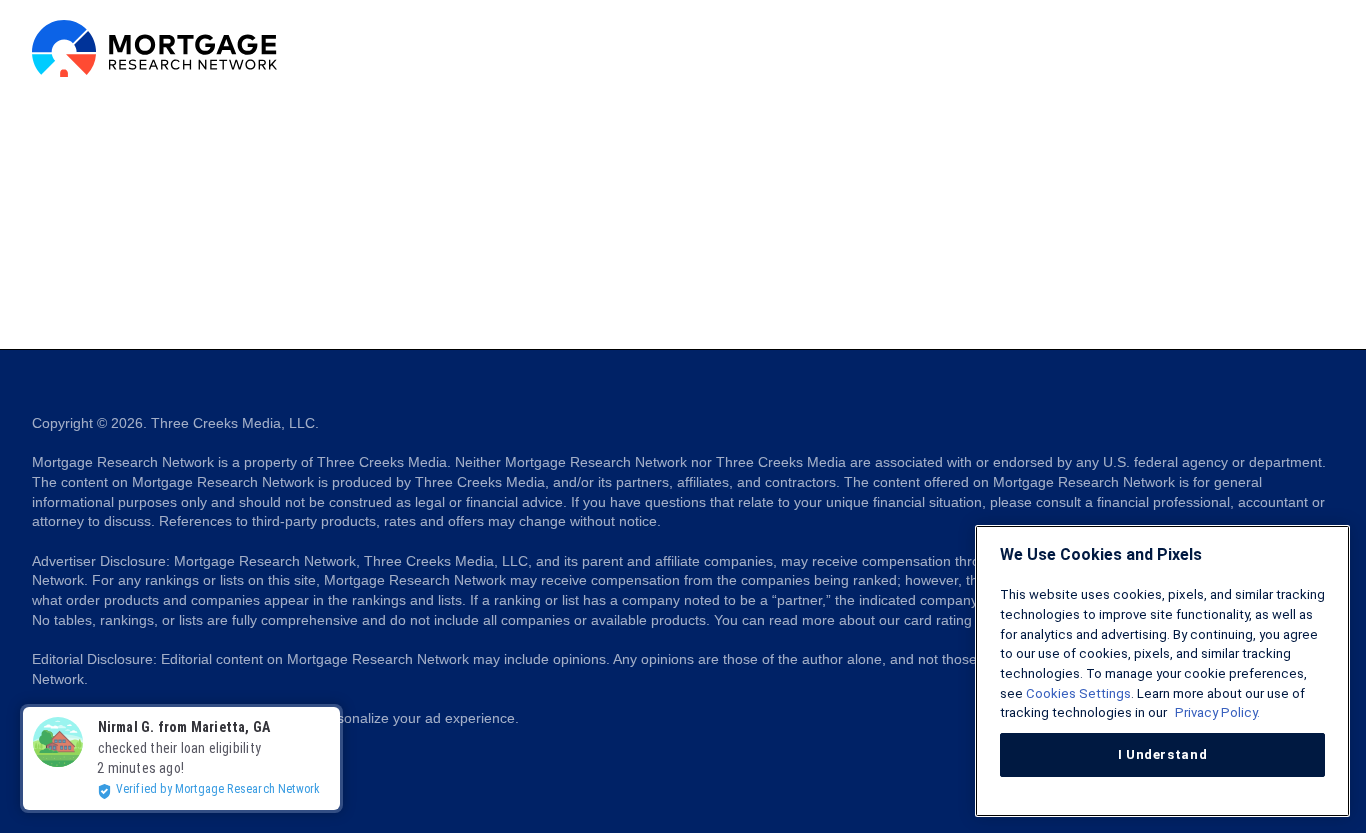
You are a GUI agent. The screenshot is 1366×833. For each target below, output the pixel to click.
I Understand (1163, 754)
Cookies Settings (1078, 693)
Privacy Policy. (1216, 712)
